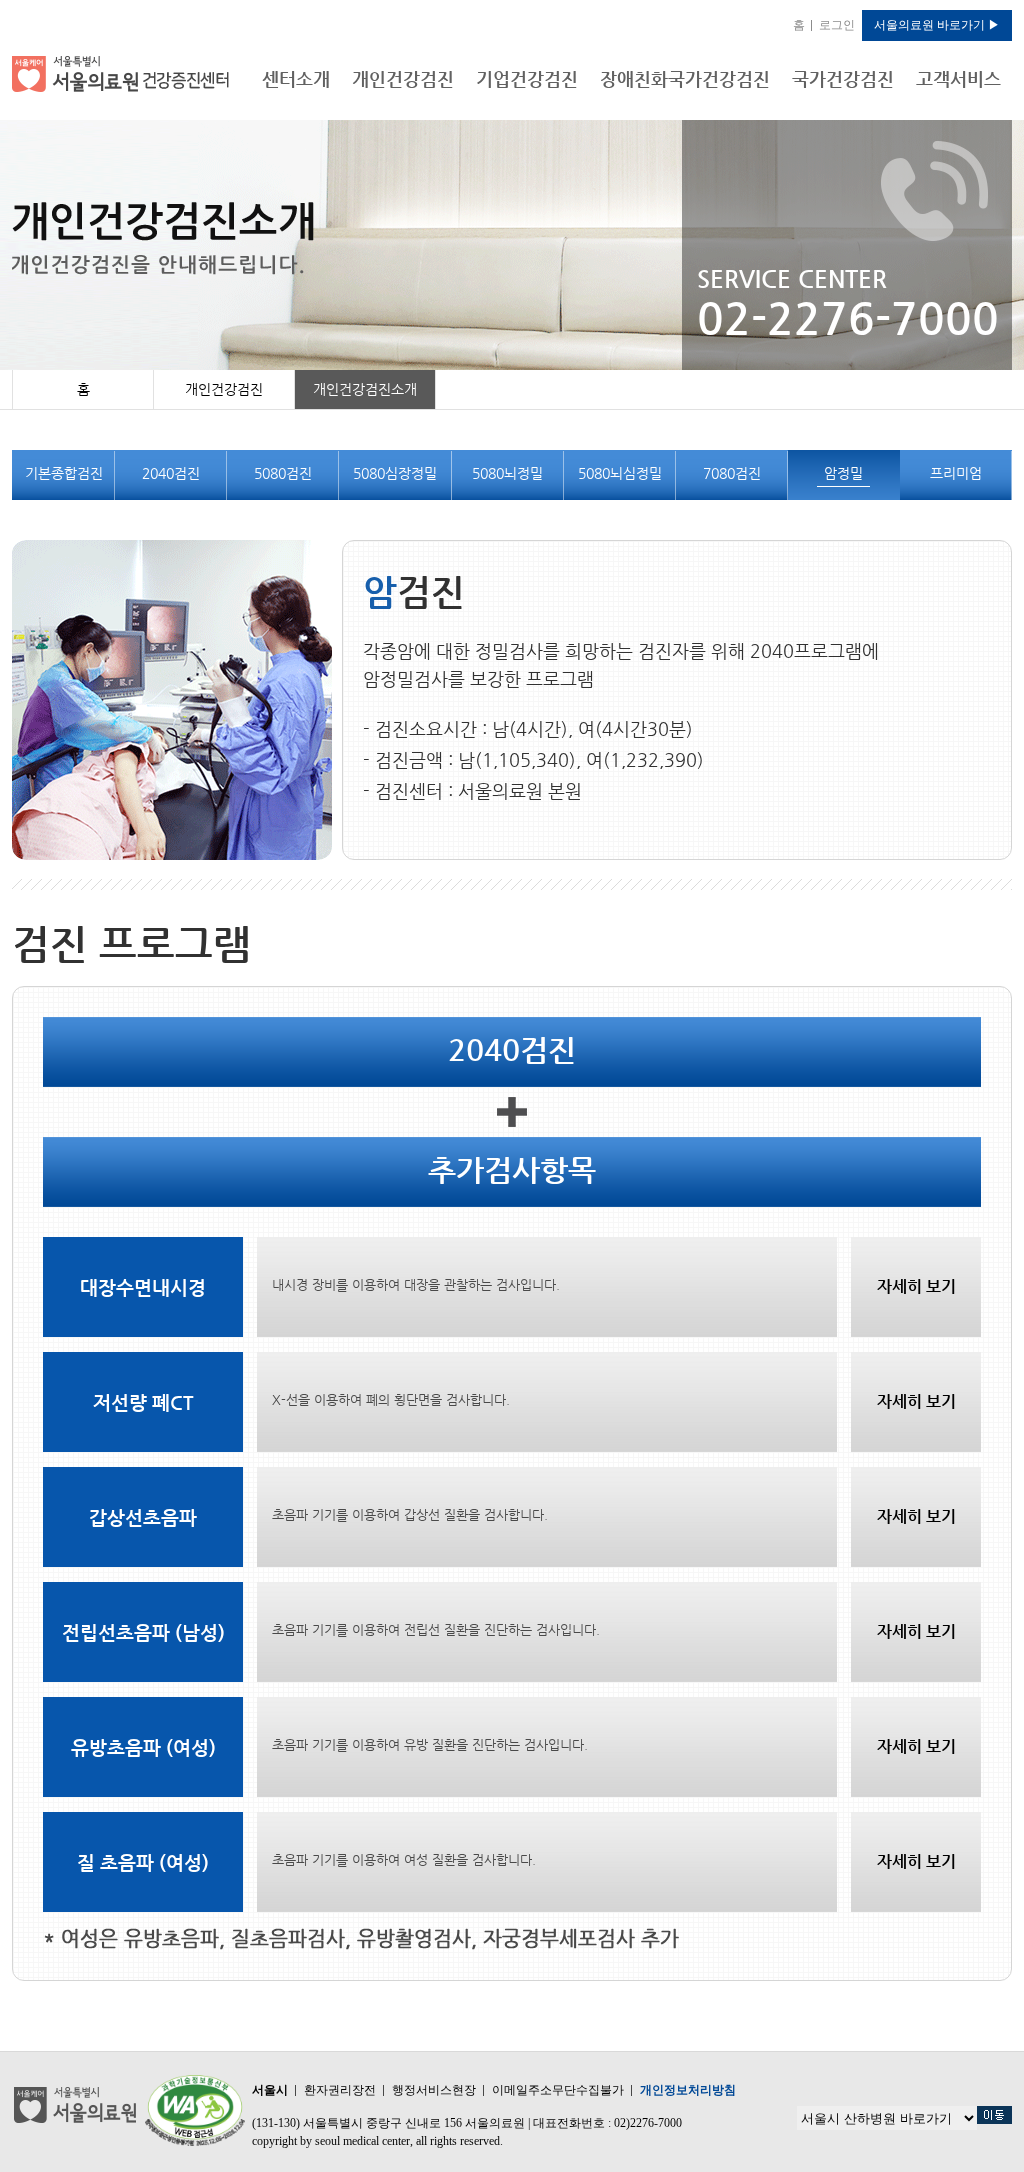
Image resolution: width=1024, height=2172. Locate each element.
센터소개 (296, 78)
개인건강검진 (403, 78)
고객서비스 (958, 78)
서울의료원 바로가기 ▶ (937, 25)
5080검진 (283, 473)
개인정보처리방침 (688, 2090)
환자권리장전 (340, 2090)
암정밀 (843, 473)
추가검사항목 (512, 1169)
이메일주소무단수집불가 (558, 2090)
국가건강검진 (843, 78)
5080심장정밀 (395, 473)
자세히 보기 (916, 1286)
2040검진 (171, 473)
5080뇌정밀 (507, 473)
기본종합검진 (64, 473)
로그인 (837, 25)
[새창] (195, 2110)
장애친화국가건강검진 (685, 78)
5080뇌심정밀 (620, 473)
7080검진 (732, 473)
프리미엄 (956, 473)
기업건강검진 (527, 78)
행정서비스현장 (434, 2090)
